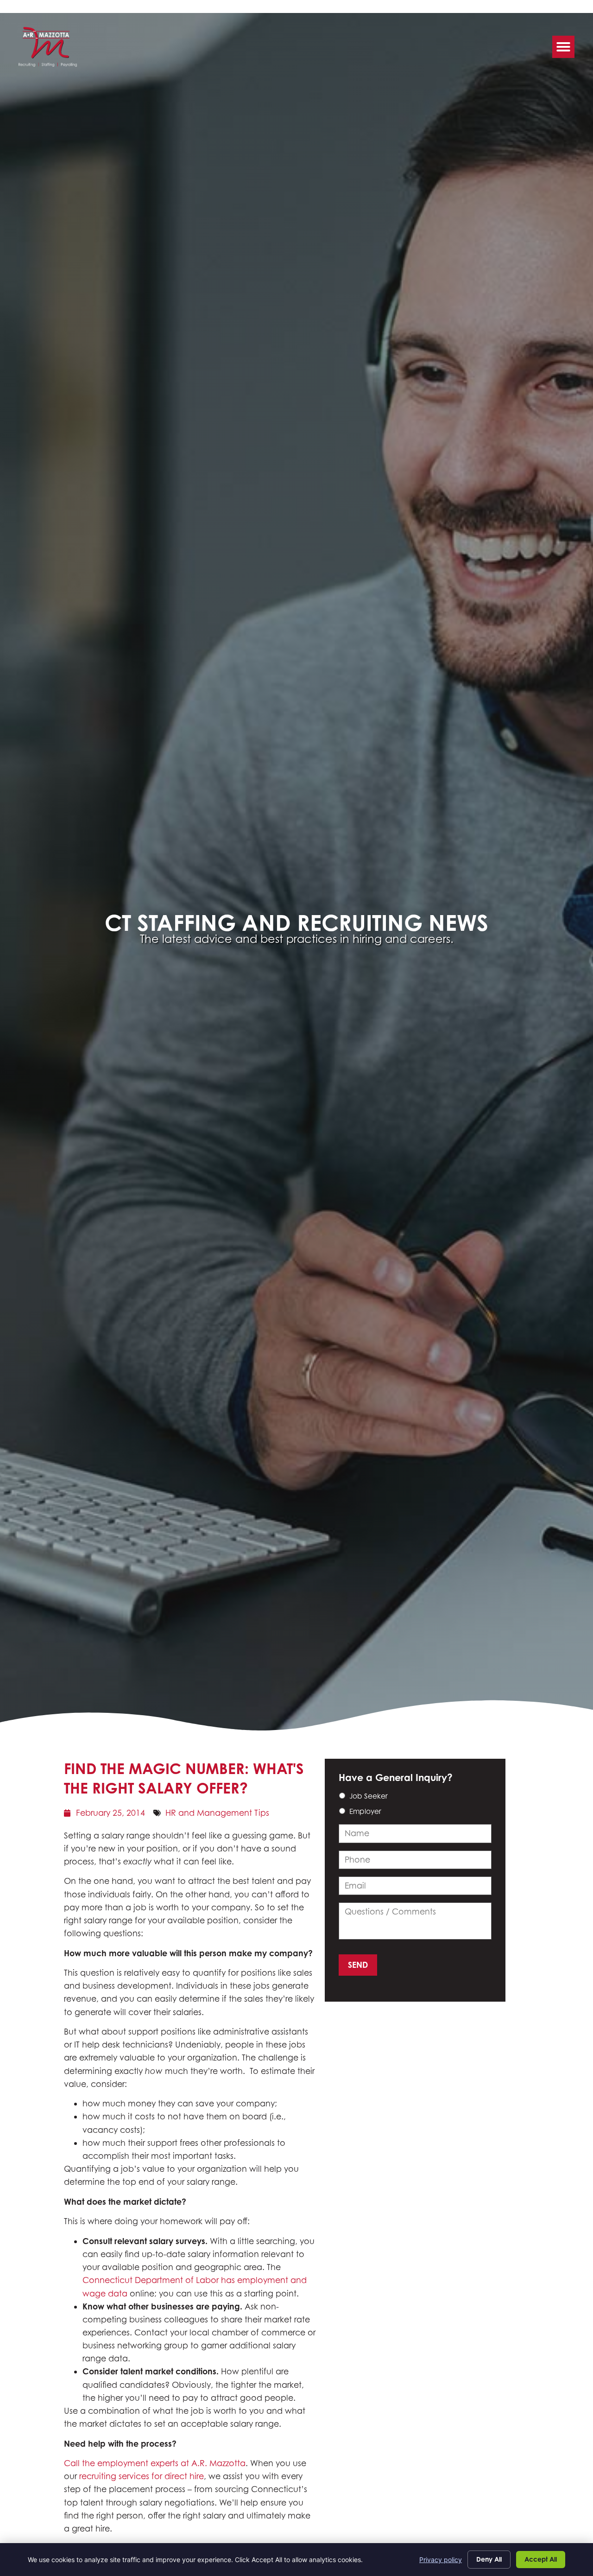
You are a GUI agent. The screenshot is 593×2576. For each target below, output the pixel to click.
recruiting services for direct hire (142, 2476)
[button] (563, 47)
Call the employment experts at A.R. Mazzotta (155, 2463)
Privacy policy (441, 2560)
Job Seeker (369, 1796)
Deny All (489, 2559)
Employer (365, 1811)
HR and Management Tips (217, 1813)
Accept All (541, 2559)
